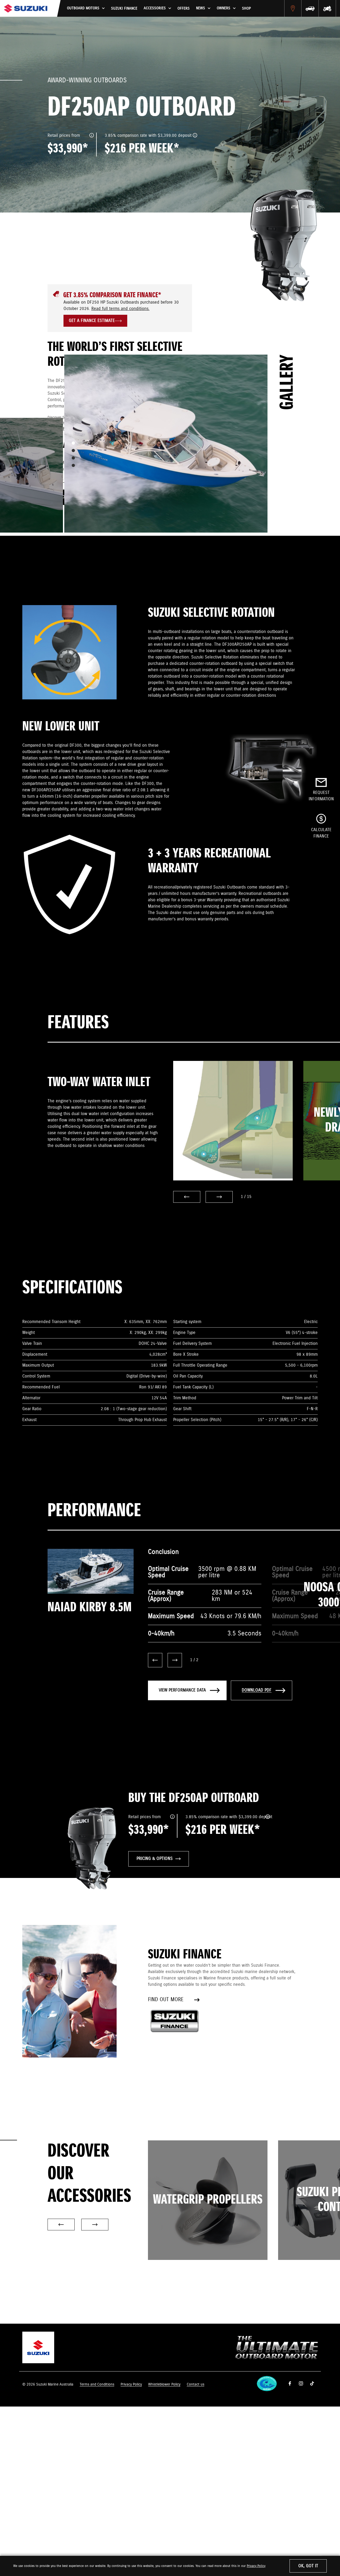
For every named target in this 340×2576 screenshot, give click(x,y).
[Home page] (26, 8)
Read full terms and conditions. (120, 309)
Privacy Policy (256, 2566)
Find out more (166, 2000)
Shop (246, 8)
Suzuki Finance (124, 8)
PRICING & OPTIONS (155, 1859)
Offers (184, 8)
